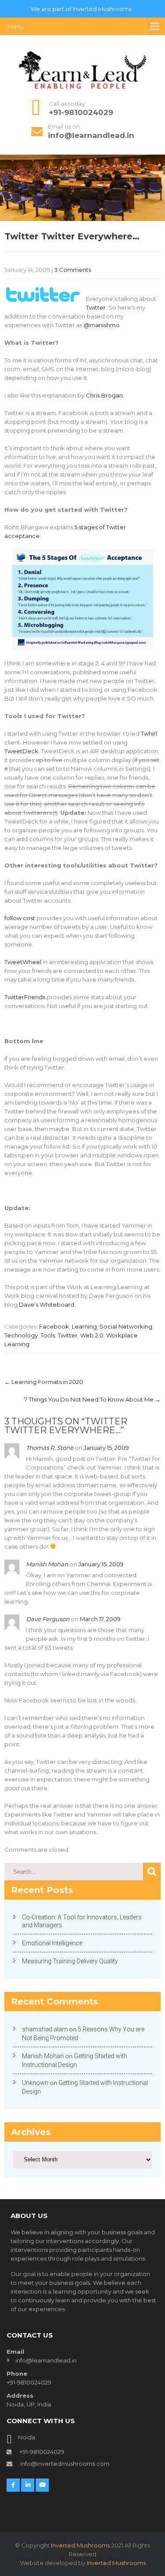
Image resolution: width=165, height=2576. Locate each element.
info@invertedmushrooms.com (64, 2464)
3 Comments (73, 270)
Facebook (54, 1326)
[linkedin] (28, 2485)
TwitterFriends (25, 997)
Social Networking (126, 1326)
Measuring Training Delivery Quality (70, 1961)
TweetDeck (21, 751)
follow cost (20, 918)
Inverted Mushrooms (81, 2545)
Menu (16, 26)
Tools (48, 1335)
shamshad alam (45, 2029)
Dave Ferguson (48, 1619)
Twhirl (149, 733)
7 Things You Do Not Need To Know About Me (92, 1399)
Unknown (35, 2083)
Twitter (96, 307)
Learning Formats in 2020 (44, 1382)
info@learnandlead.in (91, 135)
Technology (21, 1335)
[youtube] (42, 2485)
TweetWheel (23, 962)
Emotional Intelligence (52, 1943)
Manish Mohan (47, 1564)
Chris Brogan (104, 395)
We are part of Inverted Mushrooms (81, 9)
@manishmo (102, 325)
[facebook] (13, 2485)
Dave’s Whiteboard (47, 1304)
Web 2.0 (92, 1335)
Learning (84, 1326)
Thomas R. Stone (50, 1448)
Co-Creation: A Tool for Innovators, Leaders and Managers (82, 1921)
